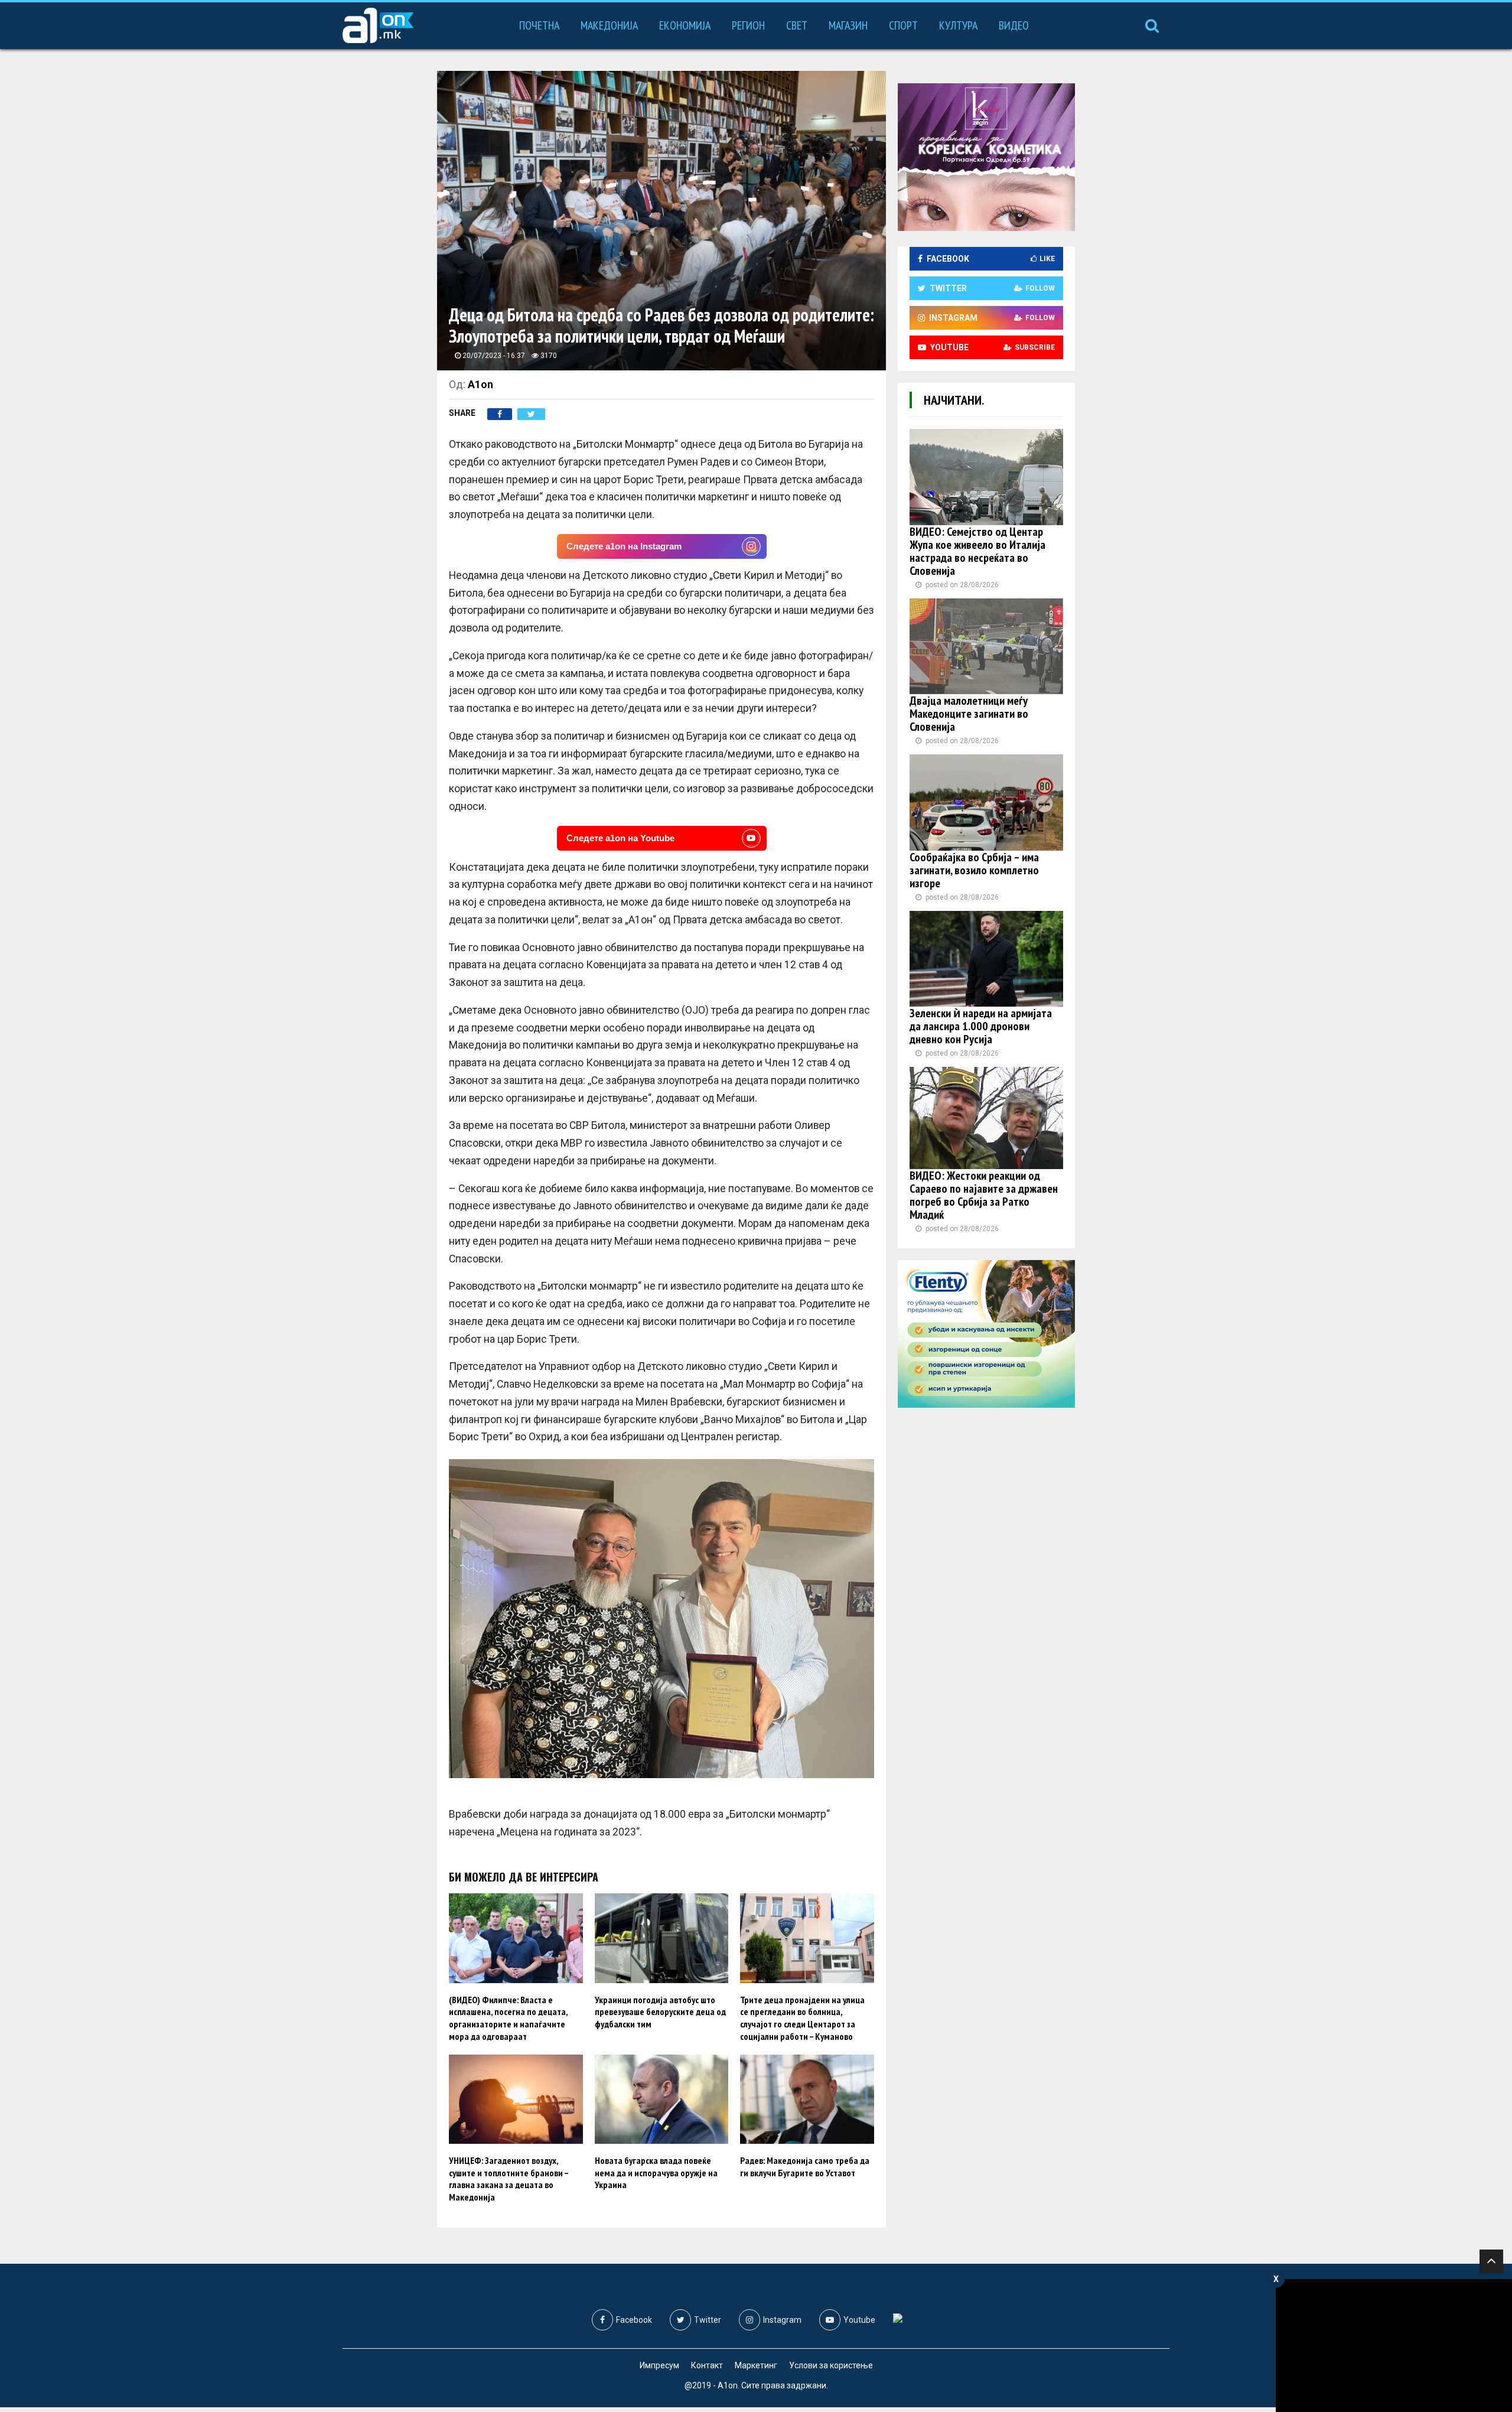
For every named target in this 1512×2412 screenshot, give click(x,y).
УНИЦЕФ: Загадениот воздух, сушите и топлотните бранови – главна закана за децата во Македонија (509, 2179)
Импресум (659, 2365)
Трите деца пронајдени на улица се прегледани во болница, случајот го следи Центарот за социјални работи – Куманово (802, 2018)
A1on (480, 384)
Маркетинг (756, 2365)
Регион (748, 25)
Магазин (848, 25)
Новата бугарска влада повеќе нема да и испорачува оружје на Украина (656, 2173)
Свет (797, 25)
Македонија (609, 25)
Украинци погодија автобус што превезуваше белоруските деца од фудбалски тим (660, 2012)
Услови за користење (831, 2365)
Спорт (903, 25)
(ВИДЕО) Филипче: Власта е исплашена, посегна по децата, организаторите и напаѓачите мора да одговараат (508, 2018)
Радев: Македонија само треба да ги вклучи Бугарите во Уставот (805, 2167)
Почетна (539, 25)
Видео (1014, 25)
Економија (685, 25)
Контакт (707, 2365)
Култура (958, 25)
